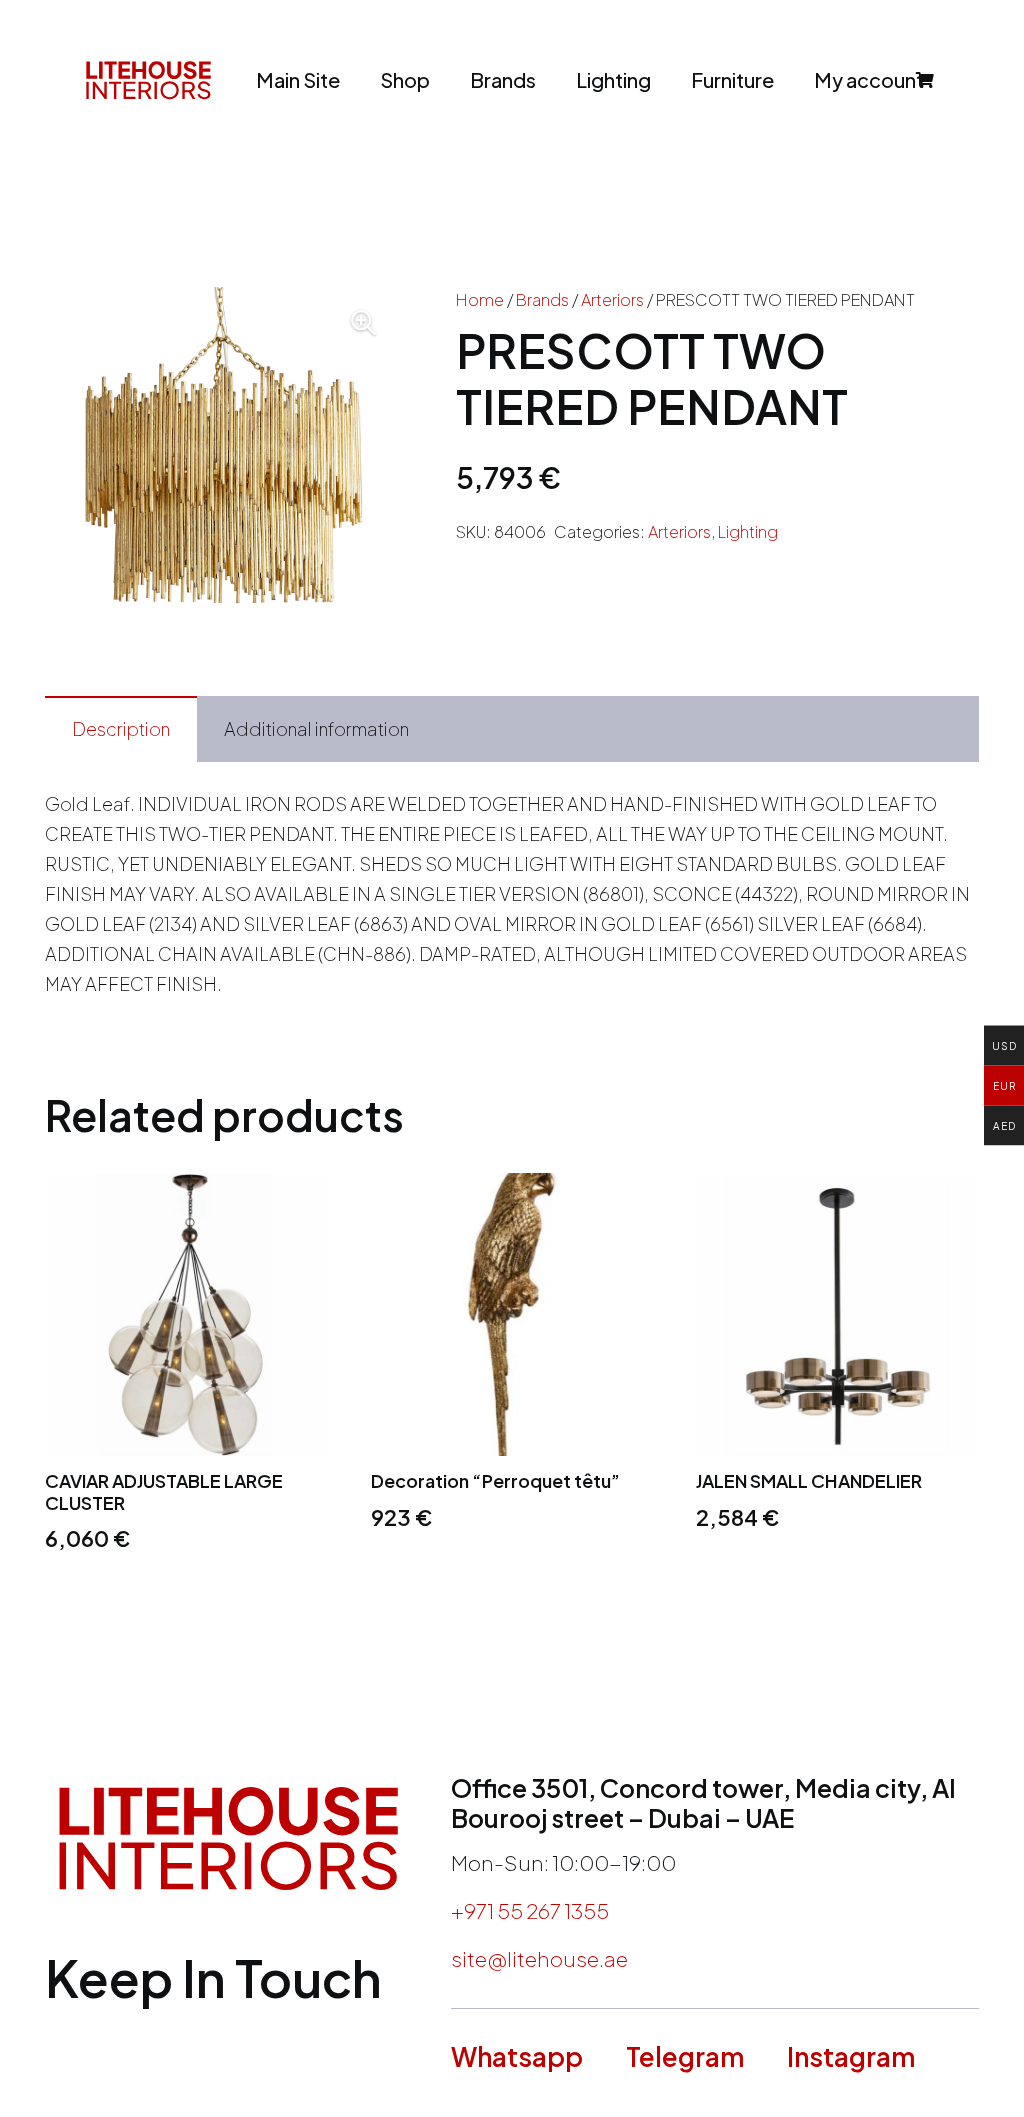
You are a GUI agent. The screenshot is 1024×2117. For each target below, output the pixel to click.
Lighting (748, 531)
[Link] (148, 80)
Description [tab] (121, 728)
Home (480, 299)
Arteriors (612, 299)
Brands (542, 299)
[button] (364, 323)
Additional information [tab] (316, 728)
